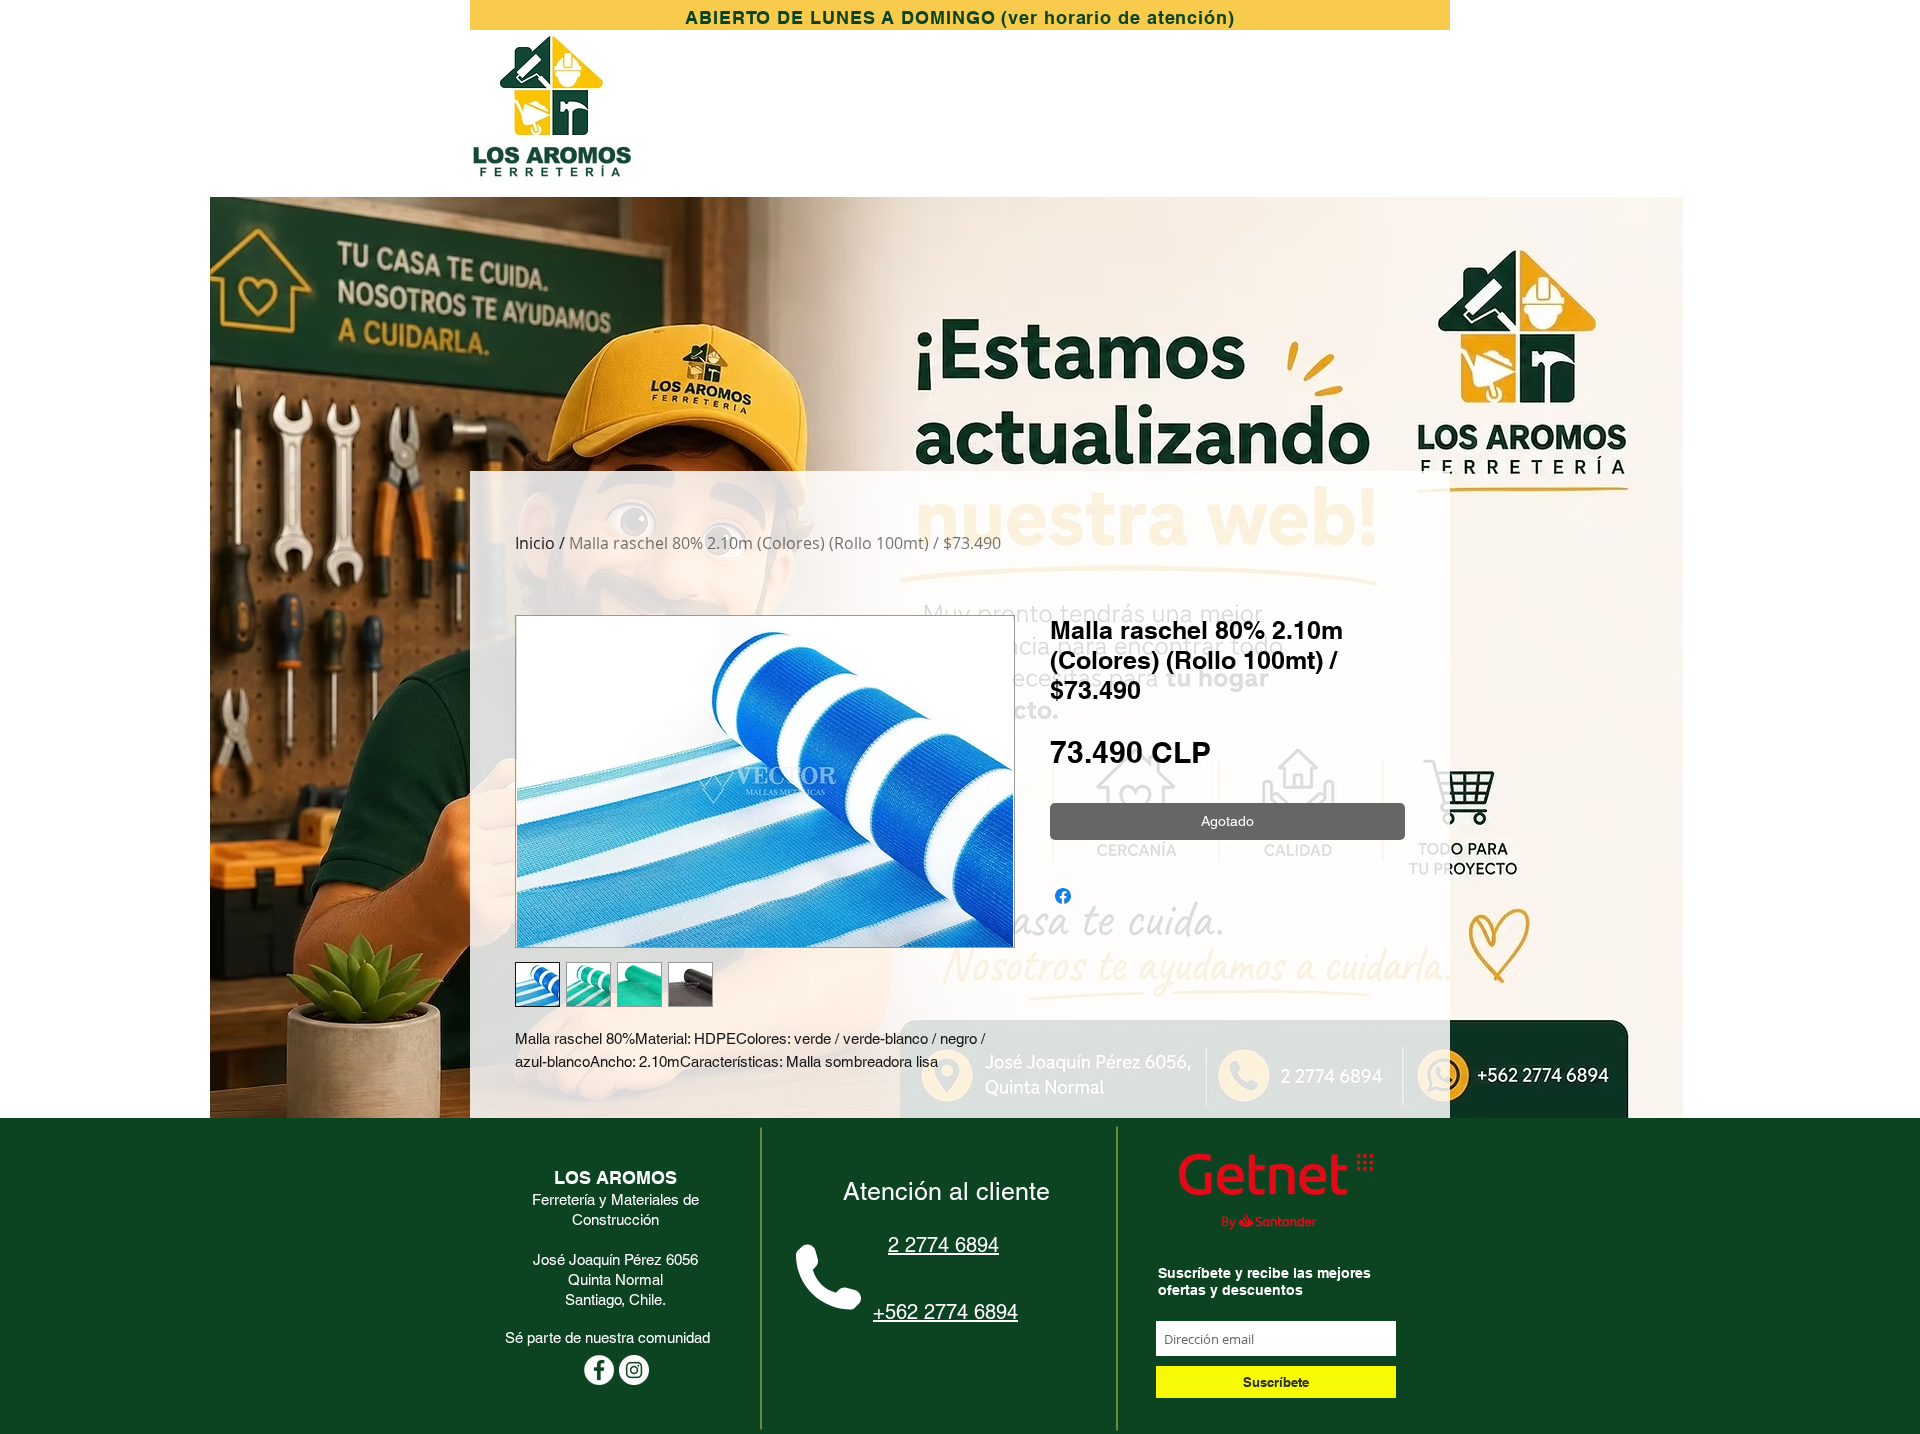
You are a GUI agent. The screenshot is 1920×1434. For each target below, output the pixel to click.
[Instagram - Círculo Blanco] (634, 1370)
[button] (960, 17)
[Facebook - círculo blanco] (599, 1370)
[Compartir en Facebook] (1063, 896)
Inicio (535, 543)
